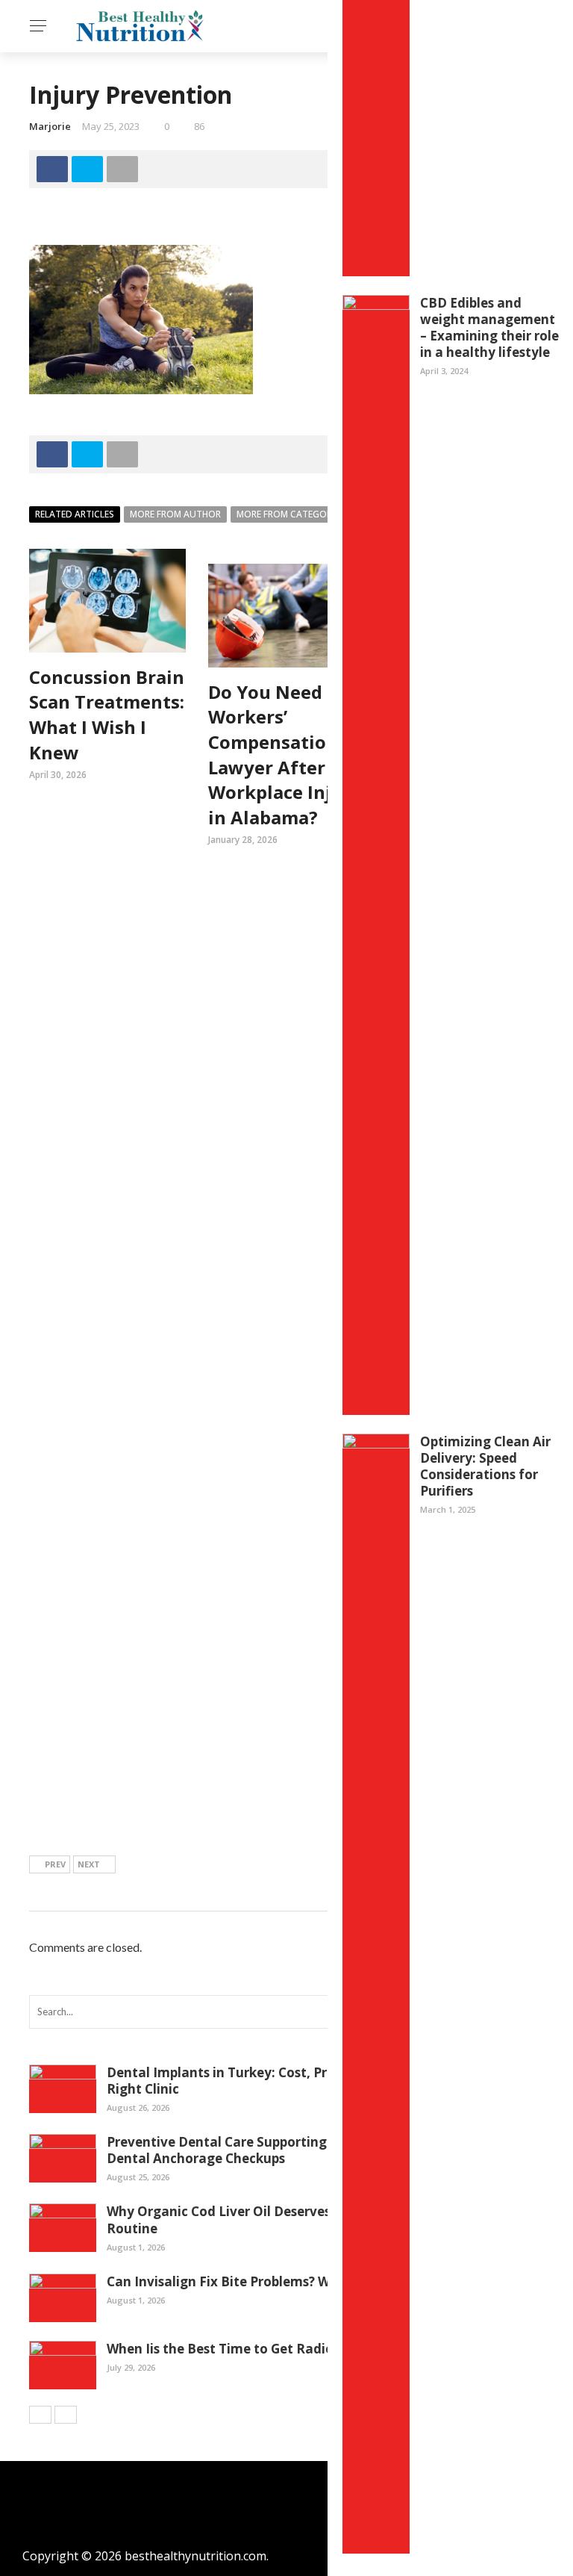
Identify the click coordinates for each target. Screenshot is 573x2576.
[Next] (66, 2415)
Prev (55, 1864)
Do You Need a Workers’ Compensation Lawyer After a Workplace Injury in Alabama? (285, 755)
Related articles (75, 514)
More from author (175, 514)
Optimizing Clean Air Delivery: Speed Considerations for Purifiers (485, 1466)
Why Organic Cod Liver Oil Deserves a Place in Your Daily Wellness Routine (313, 2219)
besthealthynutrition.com (195, 2556)
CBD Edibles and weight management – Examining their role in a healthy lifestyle (489, 327)
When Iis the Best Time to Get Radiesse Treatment (266, 2349)
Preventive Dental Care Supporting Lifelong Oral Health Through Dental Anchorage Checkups (312, 2150)
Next (89, 1864)
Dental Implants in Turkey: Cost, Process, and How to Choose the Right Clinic (311, 2081)
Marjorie (50, 126)
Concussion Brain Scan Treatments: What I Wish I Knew (107, 715)
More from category (287, 514)
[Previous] (40, 2415)
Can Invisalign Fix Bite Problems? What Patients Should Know (301, 2281)
